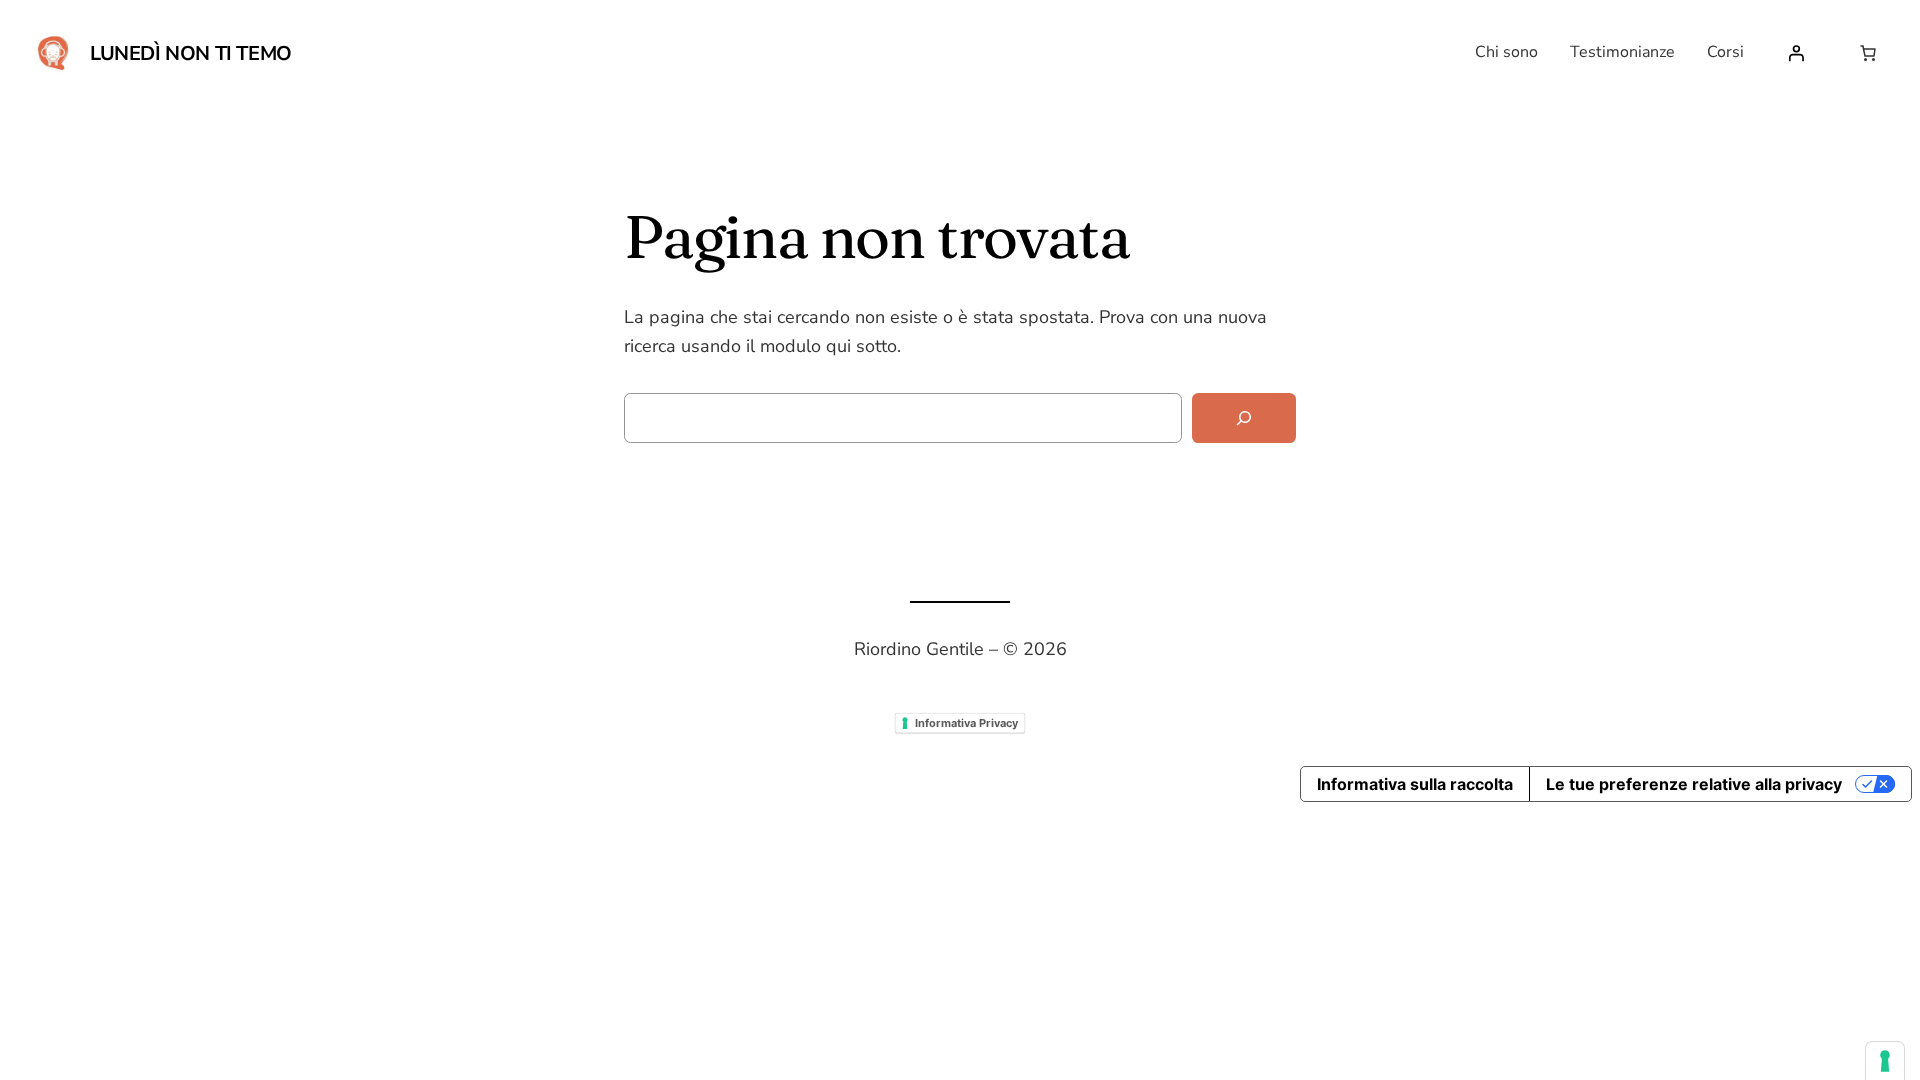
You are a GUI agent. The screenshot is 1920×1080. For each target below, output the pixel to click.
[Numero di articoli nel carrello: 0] (1868, 53)
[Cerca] (1244, 418)
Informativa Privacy (966, 722)
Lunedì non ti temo (191, 53)
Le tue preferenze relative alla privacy (1694, 784)
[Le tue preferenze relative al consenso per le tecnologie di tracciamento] (1885, 1061)
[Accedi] (1796, 53)
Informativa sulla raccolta (1415, 784)
